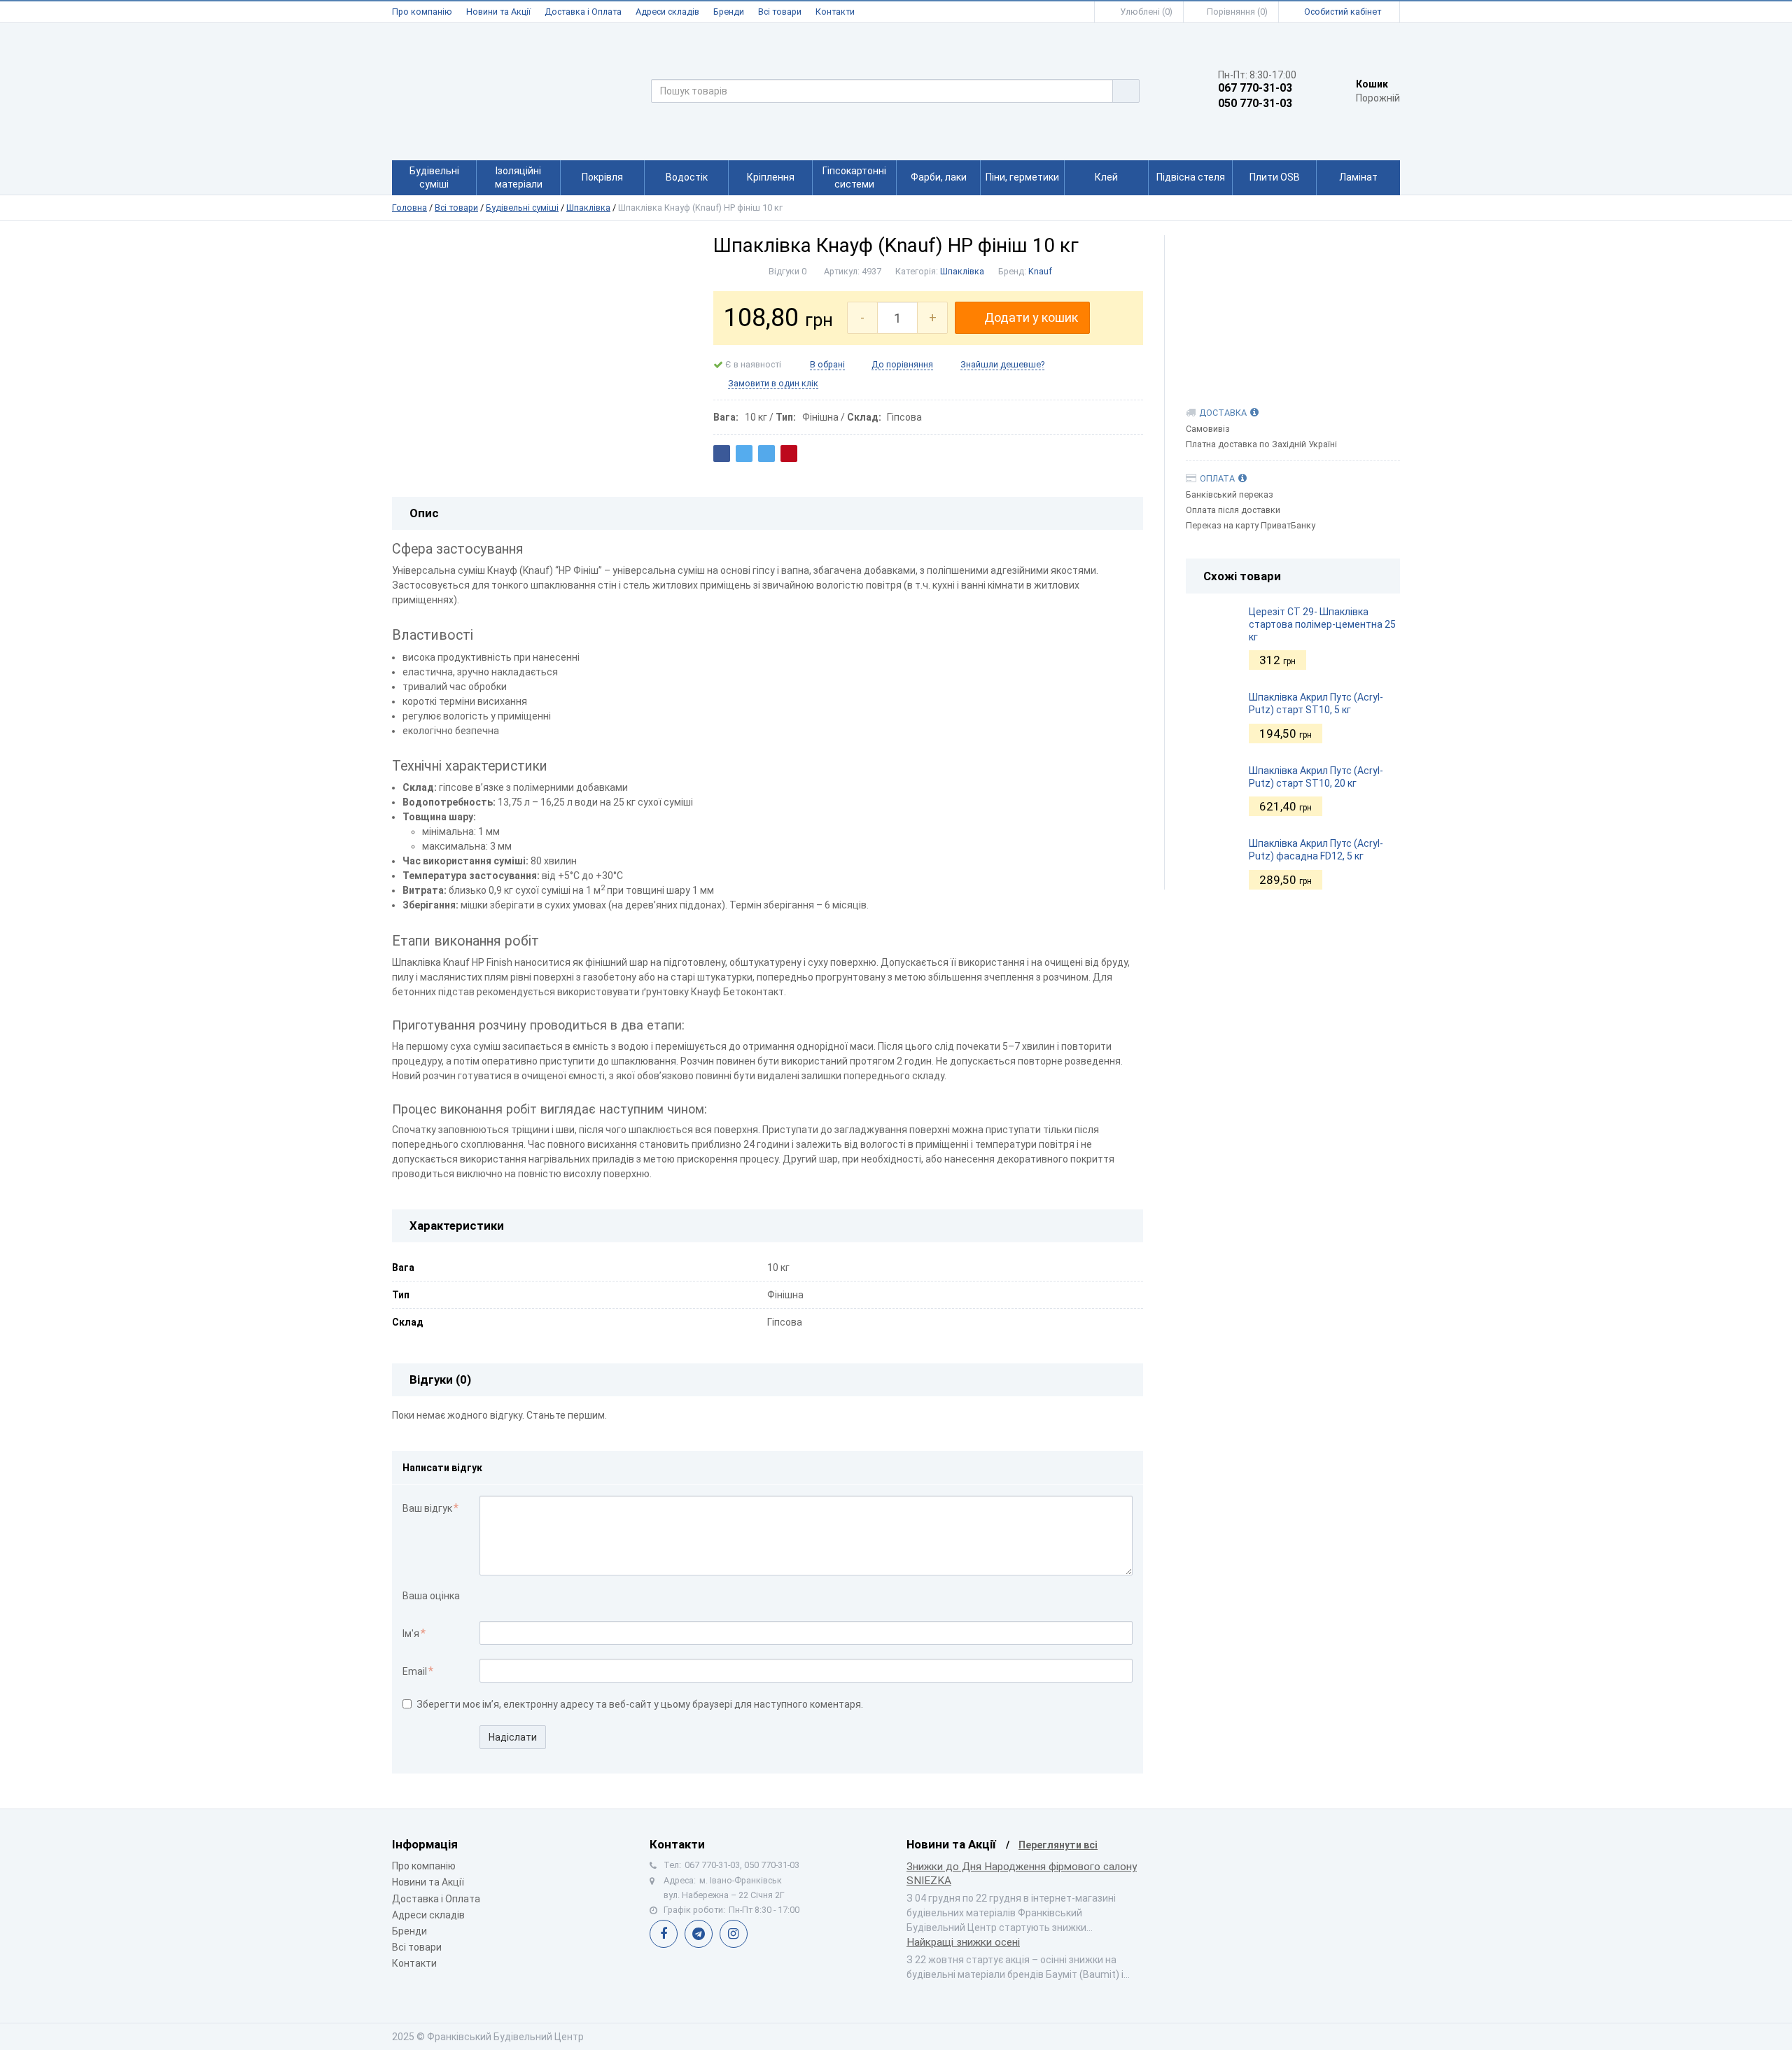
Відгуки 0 (787, 271)
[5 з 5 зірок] (546, 1597)
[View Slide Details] (1293, 307)
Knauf (1040, 271)
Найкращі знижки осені (963, 1942)
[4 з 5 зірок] (531, 1597)
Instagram (734, 1934)
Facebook (664, 1934)
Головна (409, 208)
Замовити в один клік (773, 383)
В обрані (827, 364)
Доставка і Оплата (583, 12)
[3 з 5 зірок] (516, 1597)
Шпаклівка (588, 208)
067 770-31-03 (1255, 88)
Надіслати (513, 1737)
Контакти (835, 12)
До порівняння (902, 364)
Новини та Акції (498, 12)
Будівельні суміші (522, 208)
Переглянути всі (1058, 1845)
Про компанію (422, 12)
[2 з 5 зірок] (502, 1597)
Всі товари (780, 12)
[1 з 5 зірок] (487, 1597)
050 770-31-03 (1255, 104)
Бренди (729, 12)
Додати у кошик (1031, 317)
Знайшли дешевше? (1002, 364)
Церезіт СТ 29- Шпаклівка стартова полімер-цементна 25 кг (1322, 624)
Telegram (699, 1934)
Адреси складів (667, 12)
